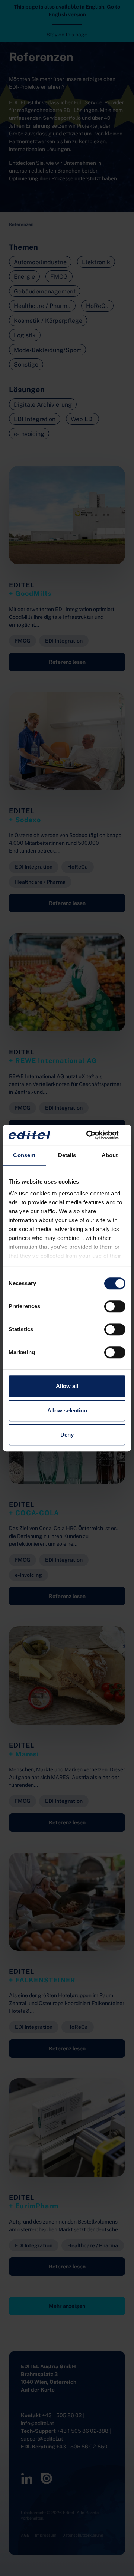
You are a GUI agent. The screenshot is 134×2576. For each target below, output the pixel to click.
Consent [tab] (24, 1155)
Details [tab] (67, 1155)
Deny (67, 1435)
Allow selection (67, 1410)
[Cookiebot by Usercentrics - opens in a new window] (95, 1135)
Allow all (67, 1386)
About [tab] (110, 1155)
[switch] (115, 1306)
